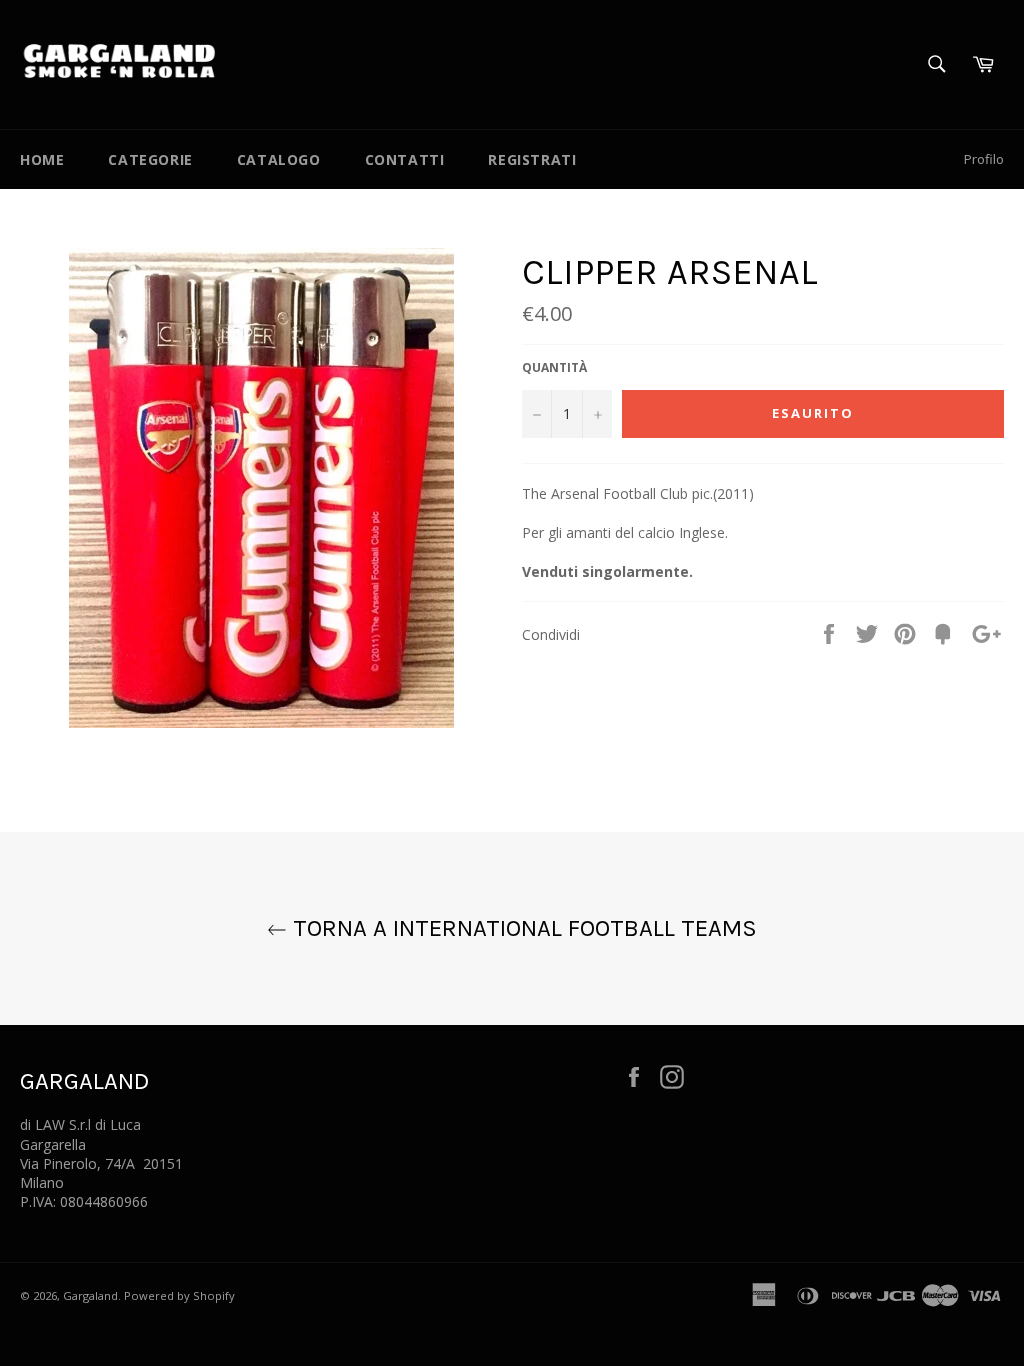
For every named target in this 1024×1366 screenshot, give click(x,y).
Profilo (984, 159)
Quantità (554, 368)
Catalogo (279, 159)
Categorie (150, 159)
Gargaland (90, 1295)
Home (42, 159)
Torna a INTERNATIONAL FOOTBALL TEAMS (522, 928)
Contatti (405, 159)
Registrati (532, 159)
